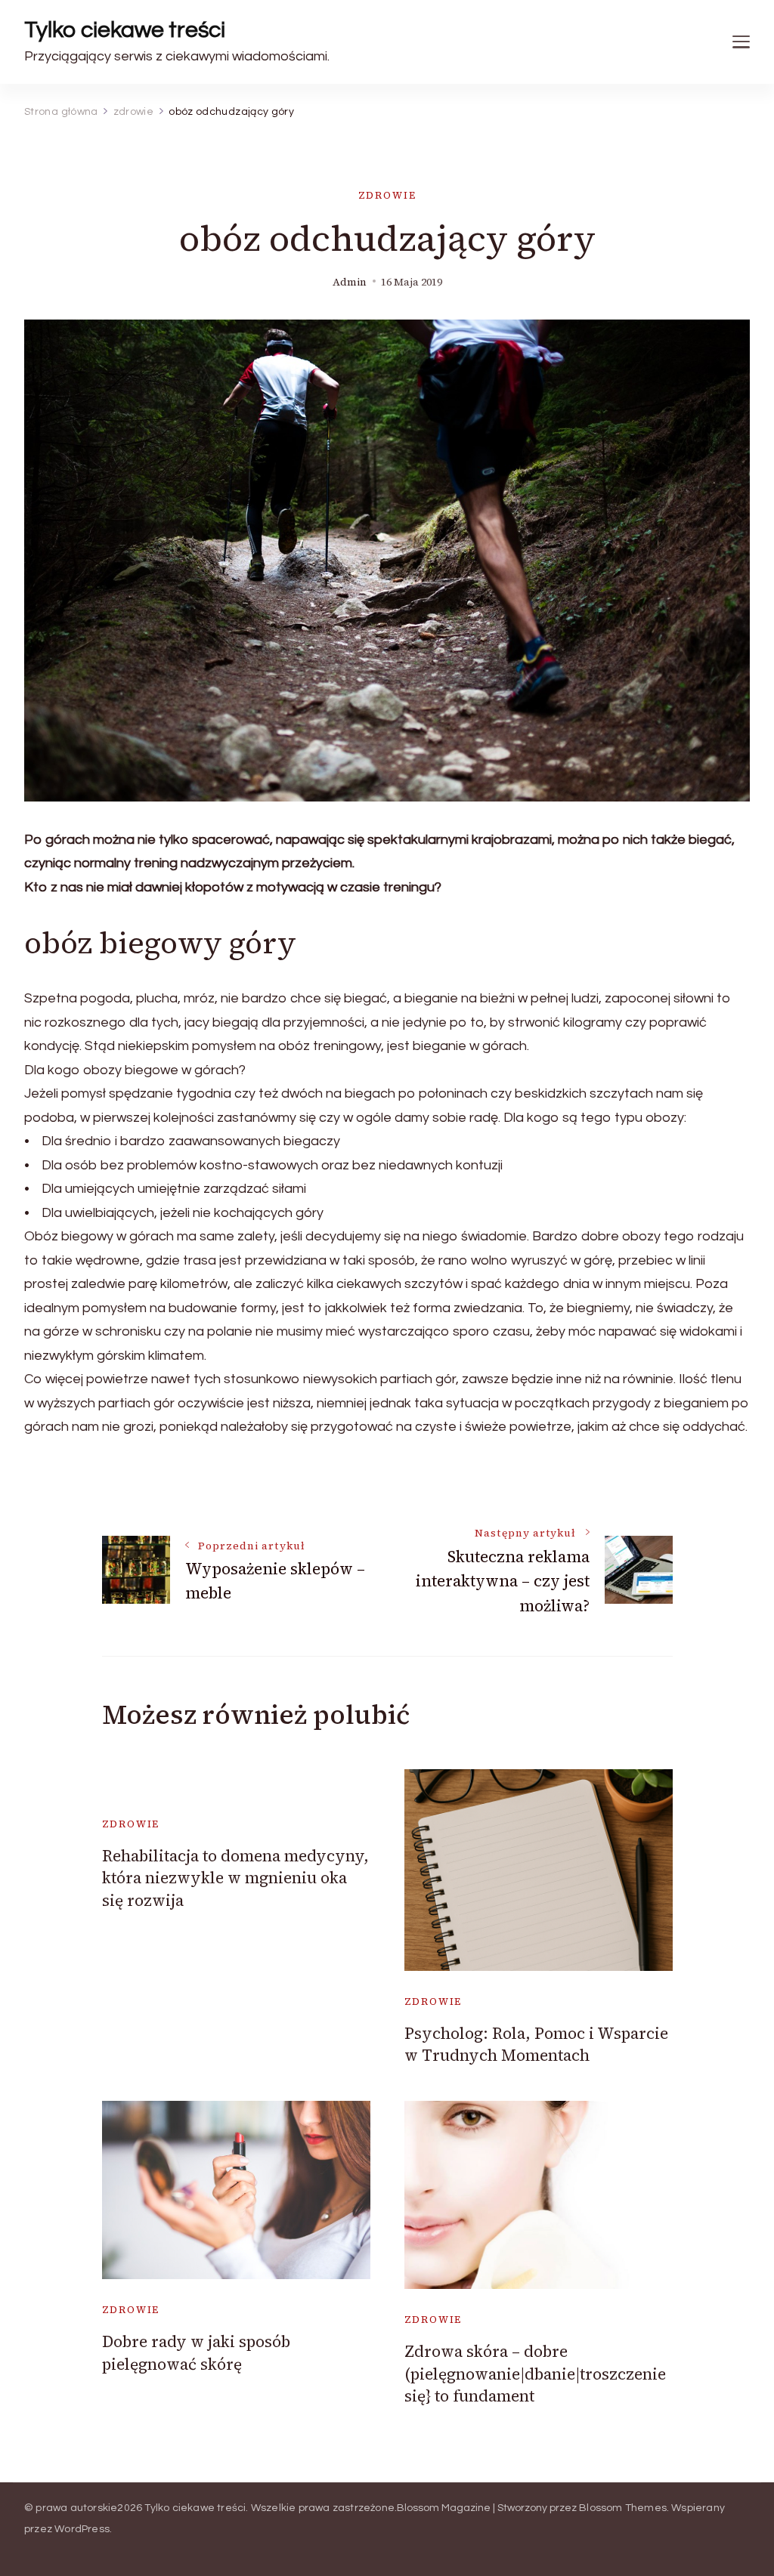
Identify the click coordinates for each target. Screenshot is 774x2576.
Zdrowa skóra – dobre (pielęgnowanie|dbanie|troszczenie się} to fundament (535, 2374)
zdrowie (387, 195)
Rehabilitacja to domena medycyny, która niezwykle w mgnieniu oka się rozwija (235, 1878)
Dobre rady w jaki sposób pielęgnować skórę (196, 2352)
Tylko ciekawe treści (125, 30)
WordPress (82, 2529)
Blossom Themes (623, 2508)
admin (350, 282)
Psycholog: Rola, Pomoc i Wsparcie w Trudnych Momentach (536, 2044)
